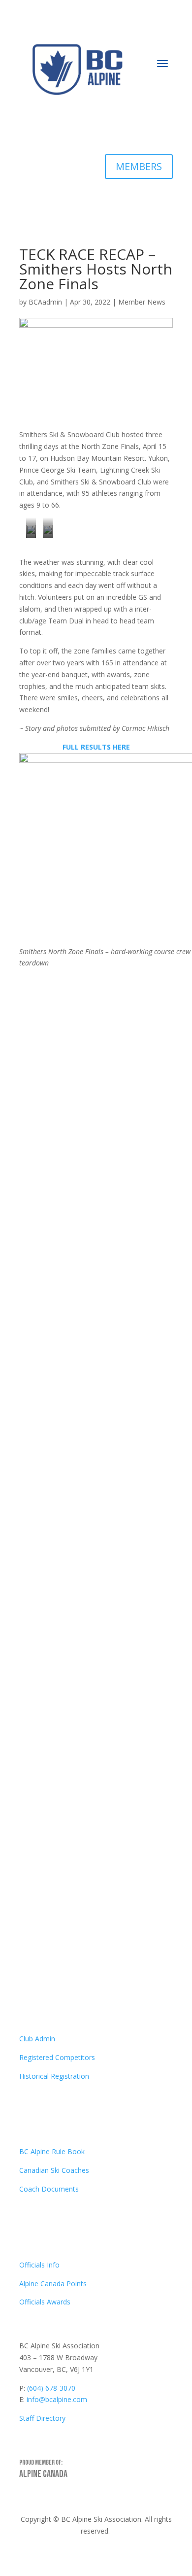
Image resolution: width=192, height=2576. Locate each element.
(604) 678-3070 (51, 2388)
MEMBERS (139, 166)
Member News (142, 302)
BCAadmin (45, 302)
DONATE (142, 127)
